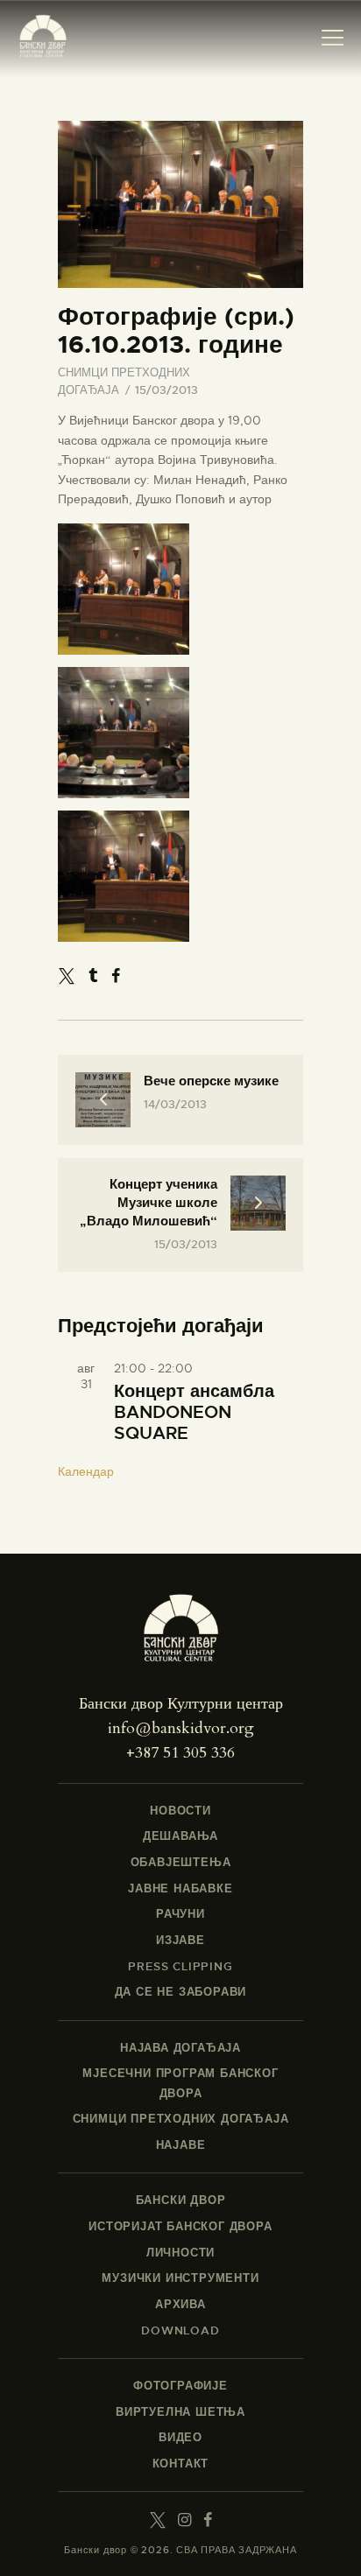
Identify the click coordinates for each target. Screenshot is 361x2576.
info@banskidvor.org (181, 1728)
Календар (86, 1471)
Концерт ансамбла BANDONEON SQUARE (194, 1413)
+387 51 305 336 (180, 1753)
